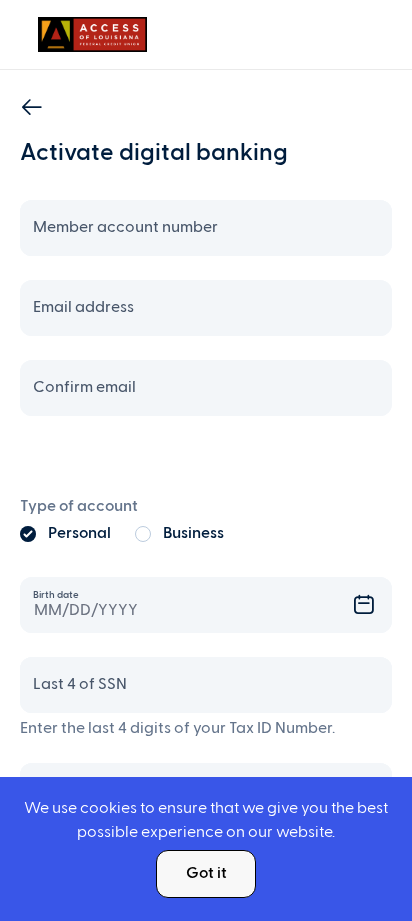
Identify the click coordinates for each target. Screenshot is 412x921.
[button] (374, 605)
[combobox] (206, 605)
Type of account (79, 507)
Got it (206, 874)
